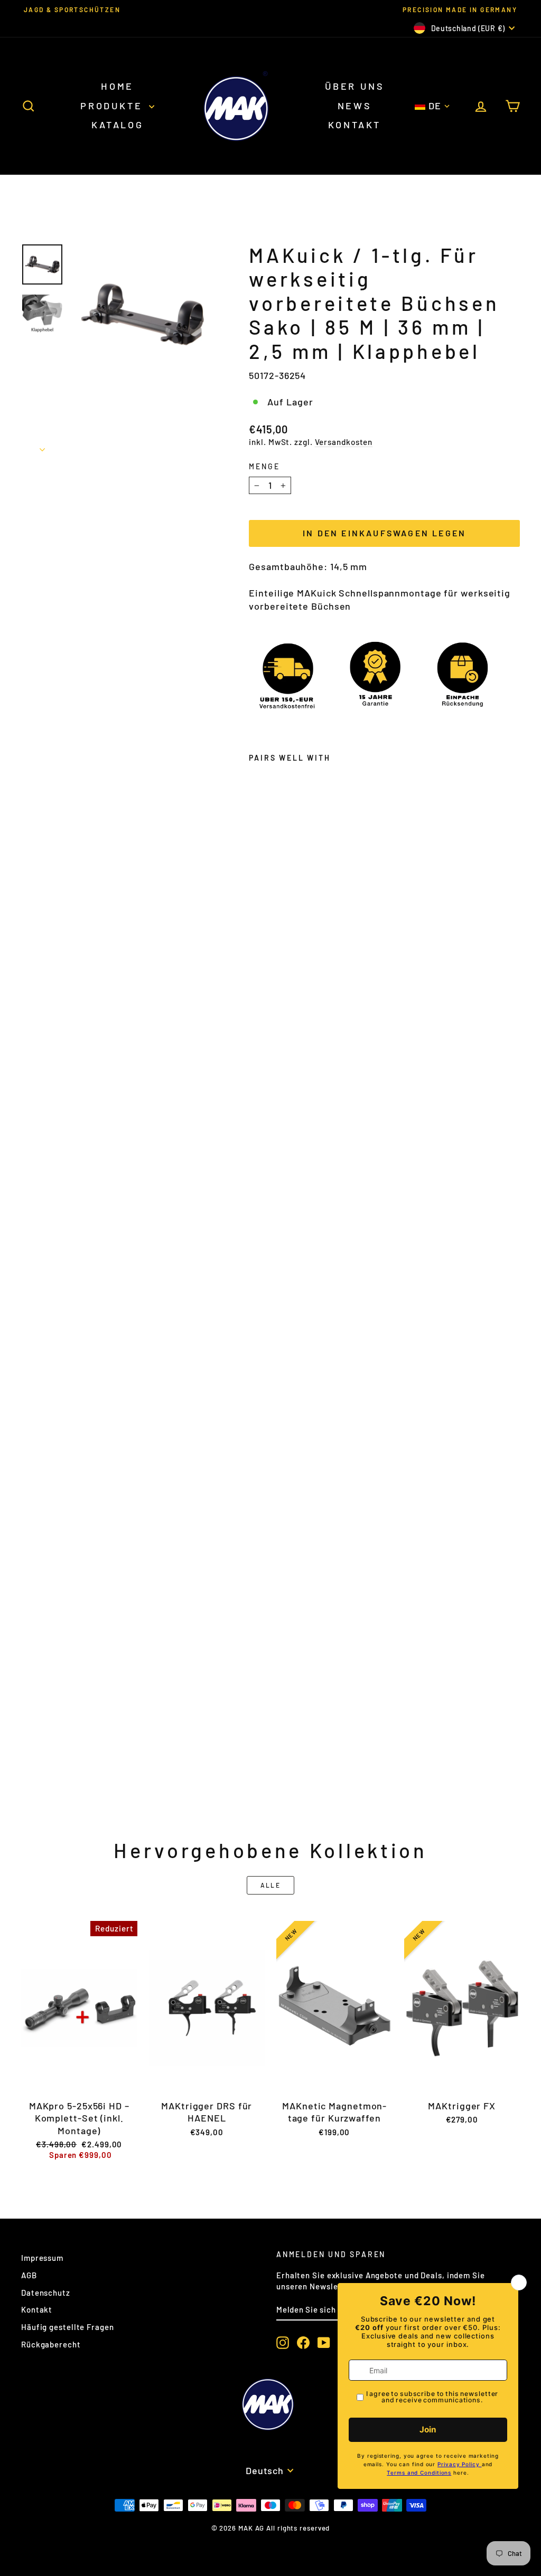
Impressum (42, 2258)
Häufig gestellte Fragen (68, 2327)
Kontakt (355, 125)
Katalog (117, 125)
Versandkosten (344, 442)
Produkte (113, 106)
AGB (29, 2275)
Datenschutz (46, 2293)
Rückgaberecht (51, 2344)
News (355, 106)
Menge (264, 466)
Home (117, 86)
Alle (271, 1885)
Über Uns (355, 86)
